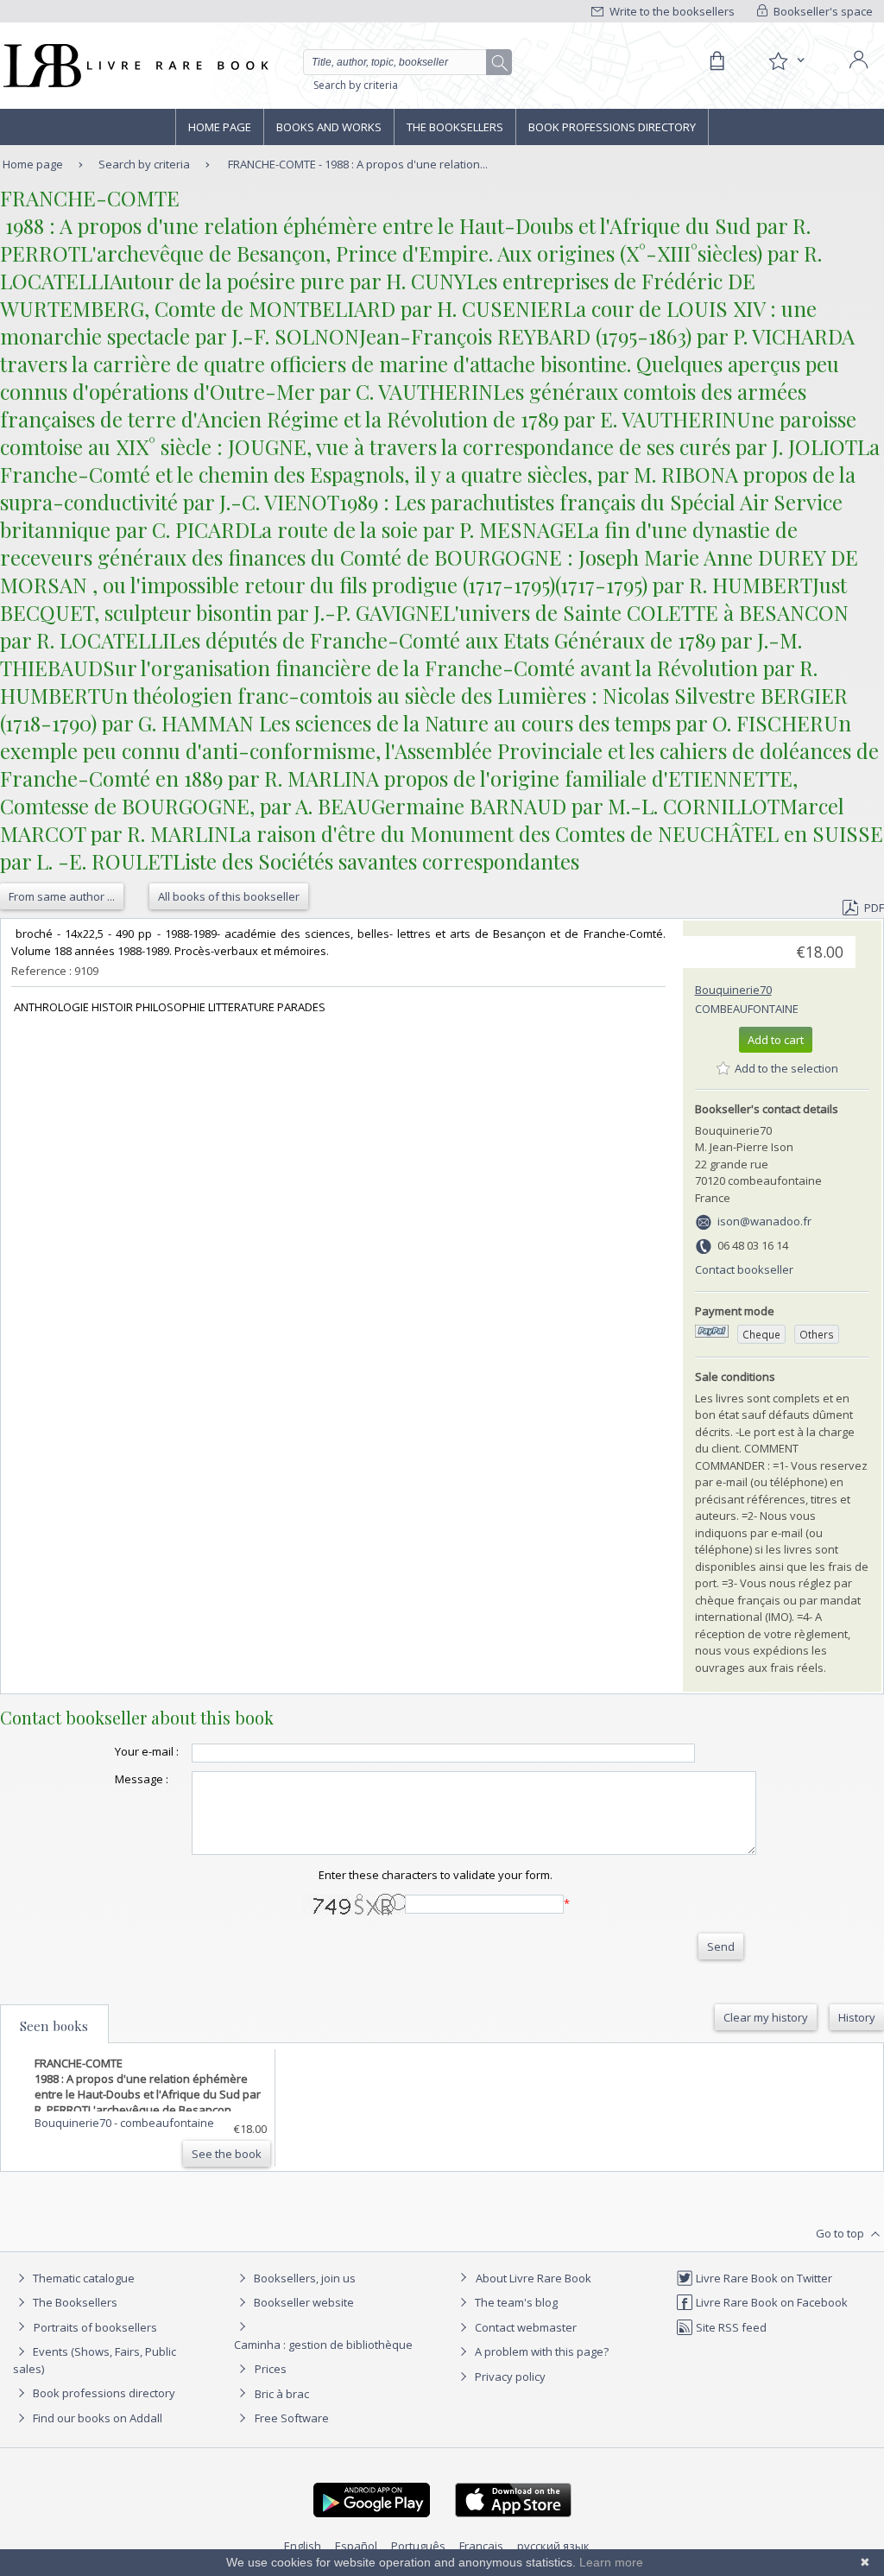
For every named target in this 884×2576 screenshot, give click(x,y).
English (303, 2546)
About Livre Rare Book (534, 2278)
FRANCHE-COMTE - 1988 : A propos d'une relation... (358, 164)
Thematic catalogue (82, 2278)
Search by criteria (356, 85)
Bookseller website (303, 2302)
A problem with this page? (540, 2351)
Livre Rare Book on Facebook (770, 2302)
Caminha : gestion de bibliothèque (323, 2345)
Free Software (292, 2418)
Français (481, 2546)
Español (356, 2546)
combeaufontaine (747, 1009)
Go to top (841, 2233)
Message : (142, 1779)
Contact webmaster (524, 2327)
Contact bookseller (744, 1269)
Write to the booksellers (671, 11)
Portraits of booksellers (95, 2327)
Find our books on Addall (96, 2418)
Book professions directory (612, 127)
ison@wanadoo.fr (764, 1221)
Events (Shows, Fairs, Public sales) (95, 2360)
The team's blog (515, 2302)
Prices (271, 2369)
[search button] (500, 63)
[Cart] (717, 61)
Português (418, 2546)
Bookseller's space (822, 11)
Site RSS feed (730, 2327)
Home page (220, 127)
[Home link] (134, 66)
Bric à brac (282, 2394)
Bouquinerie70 (733, 990)
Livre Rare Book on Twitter (763, 2278)
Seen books (54, 2026)
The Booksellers (455, 127)
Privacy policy (509, 2377)
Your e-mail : (147, 1751)
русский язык (553, 2546)
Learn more (611, 2562)
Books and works (329, 127)
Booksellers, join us (303, 2278)
